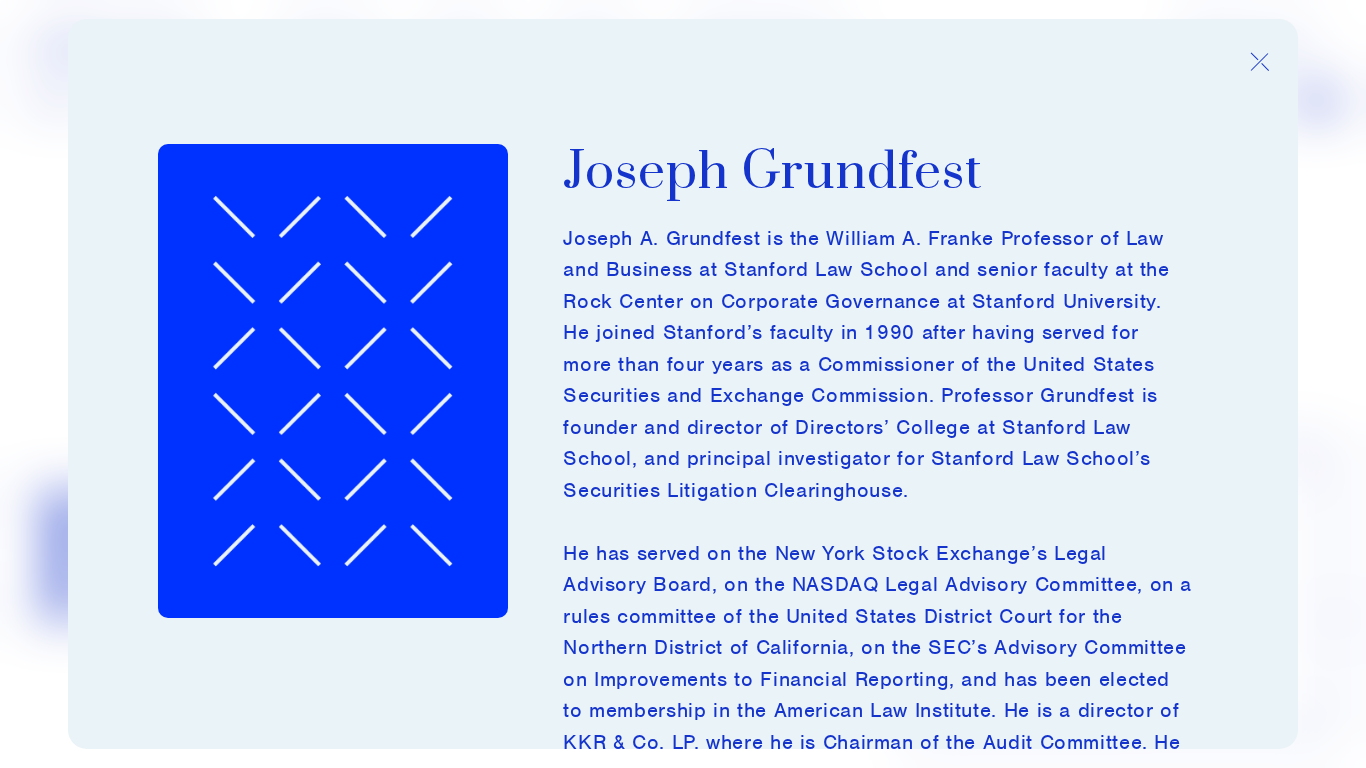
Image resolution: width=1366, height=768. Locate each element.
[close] (1259, 62)
